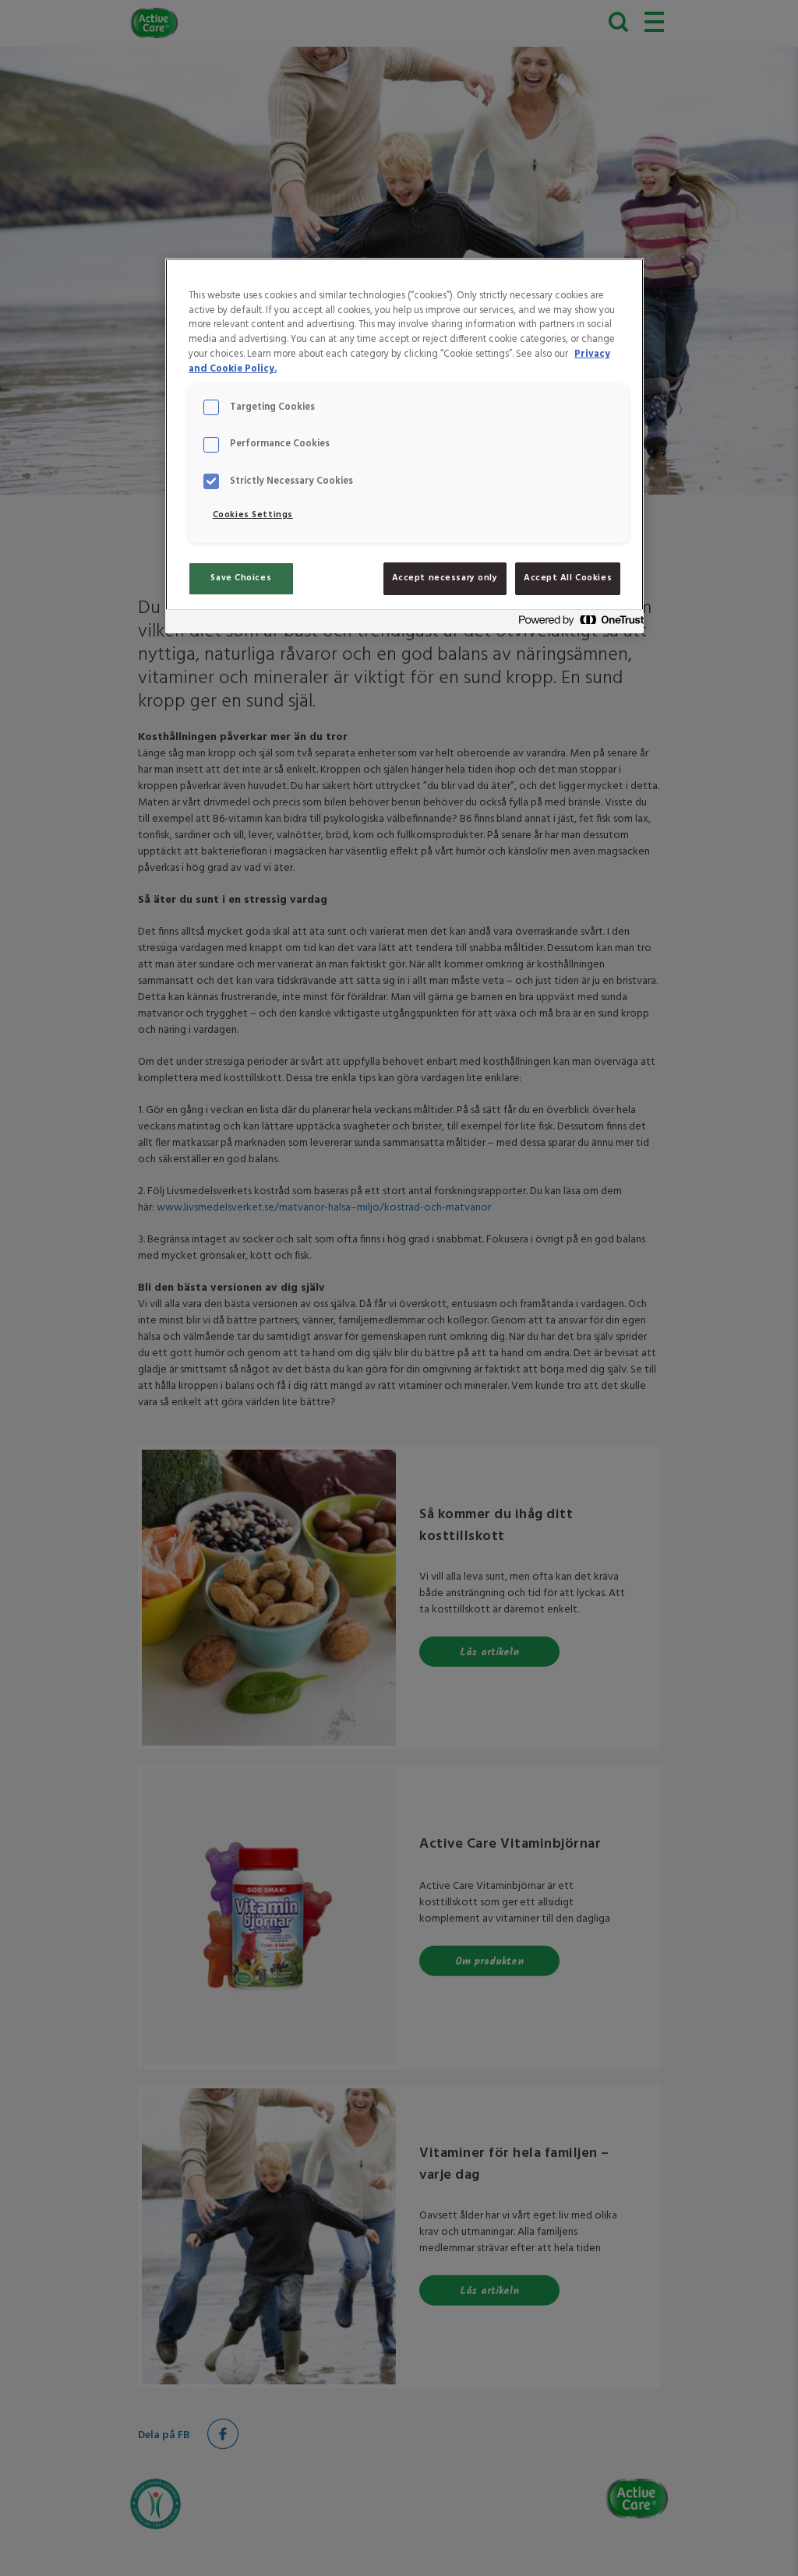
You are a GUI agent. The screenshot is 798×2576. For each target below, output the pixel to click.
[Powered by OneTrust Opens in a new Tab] (577, 624)
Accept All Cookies (568, 578)
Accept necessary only (445, 578)
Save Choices (241, 578)
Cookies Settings (253, 515)
